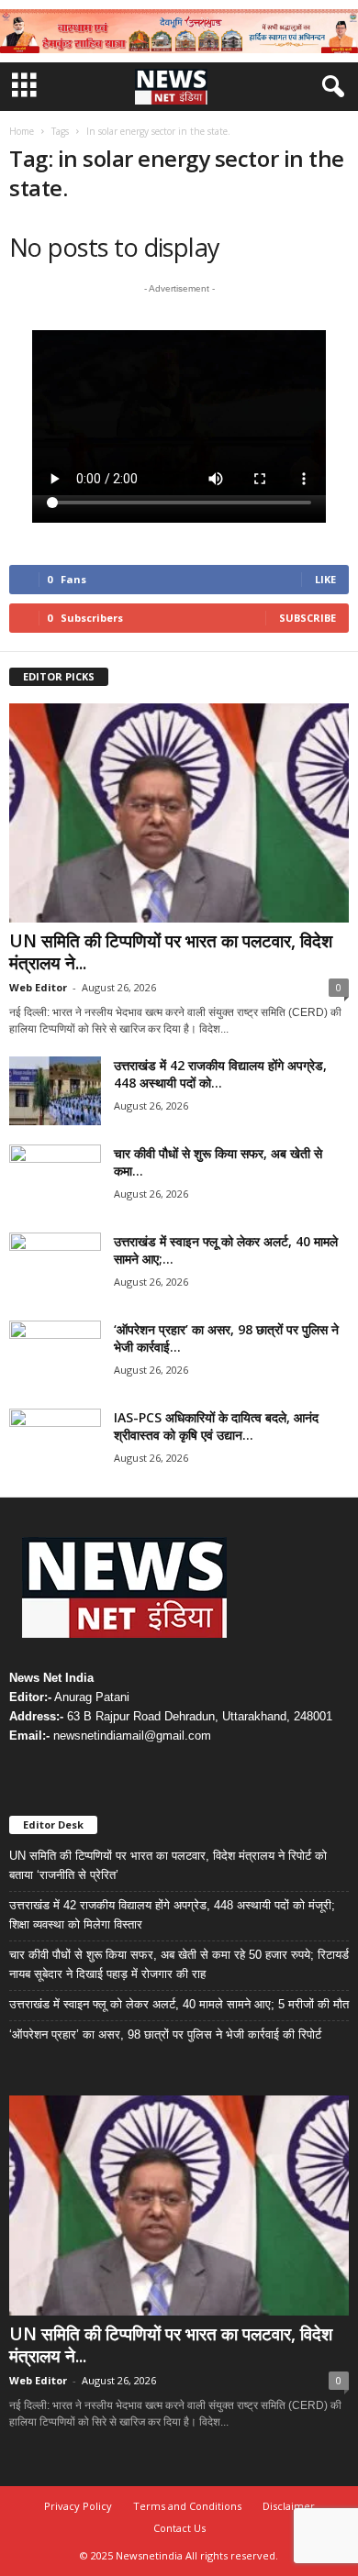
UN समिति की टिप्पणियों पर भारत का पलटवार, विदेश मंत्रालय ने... (171, 952)
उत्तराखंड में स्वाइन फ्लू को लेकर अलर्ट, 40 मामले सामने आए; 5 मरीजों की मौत (179, 2004)
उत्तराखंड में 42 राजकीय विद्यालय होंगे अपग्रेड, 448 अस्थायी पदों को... (220, 1074)
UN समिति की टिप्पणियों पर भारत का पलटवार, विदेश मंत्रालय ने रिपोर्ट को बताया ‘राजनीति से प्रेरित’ (168, 1865)
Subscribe (308, 618)
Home (22, 131)
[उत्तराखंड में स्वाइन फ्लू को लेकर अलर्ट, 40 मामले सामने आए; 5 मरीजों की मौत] (55, 1267)
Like (325, 579)
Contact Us (179, 2528)
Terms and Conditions (187, 2506)
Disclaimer (289, 2506)
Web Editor (38, 987)
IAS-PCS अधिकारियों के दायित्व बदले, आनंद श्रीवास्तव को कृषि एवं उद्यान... (216, 1426)
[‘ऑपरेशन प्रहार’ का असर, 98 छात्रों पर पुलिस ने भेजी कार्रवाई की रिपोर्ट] (55, 1355)
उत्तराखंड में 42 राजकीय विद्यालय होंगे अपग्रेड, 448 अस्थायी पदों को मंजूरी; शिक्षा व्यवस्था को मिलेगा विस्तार (172, 1915)
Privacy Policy (78, 2506)
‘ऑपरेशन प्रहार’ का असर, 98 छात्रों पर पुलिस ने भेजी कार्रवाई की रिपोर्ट (165, 2034)
